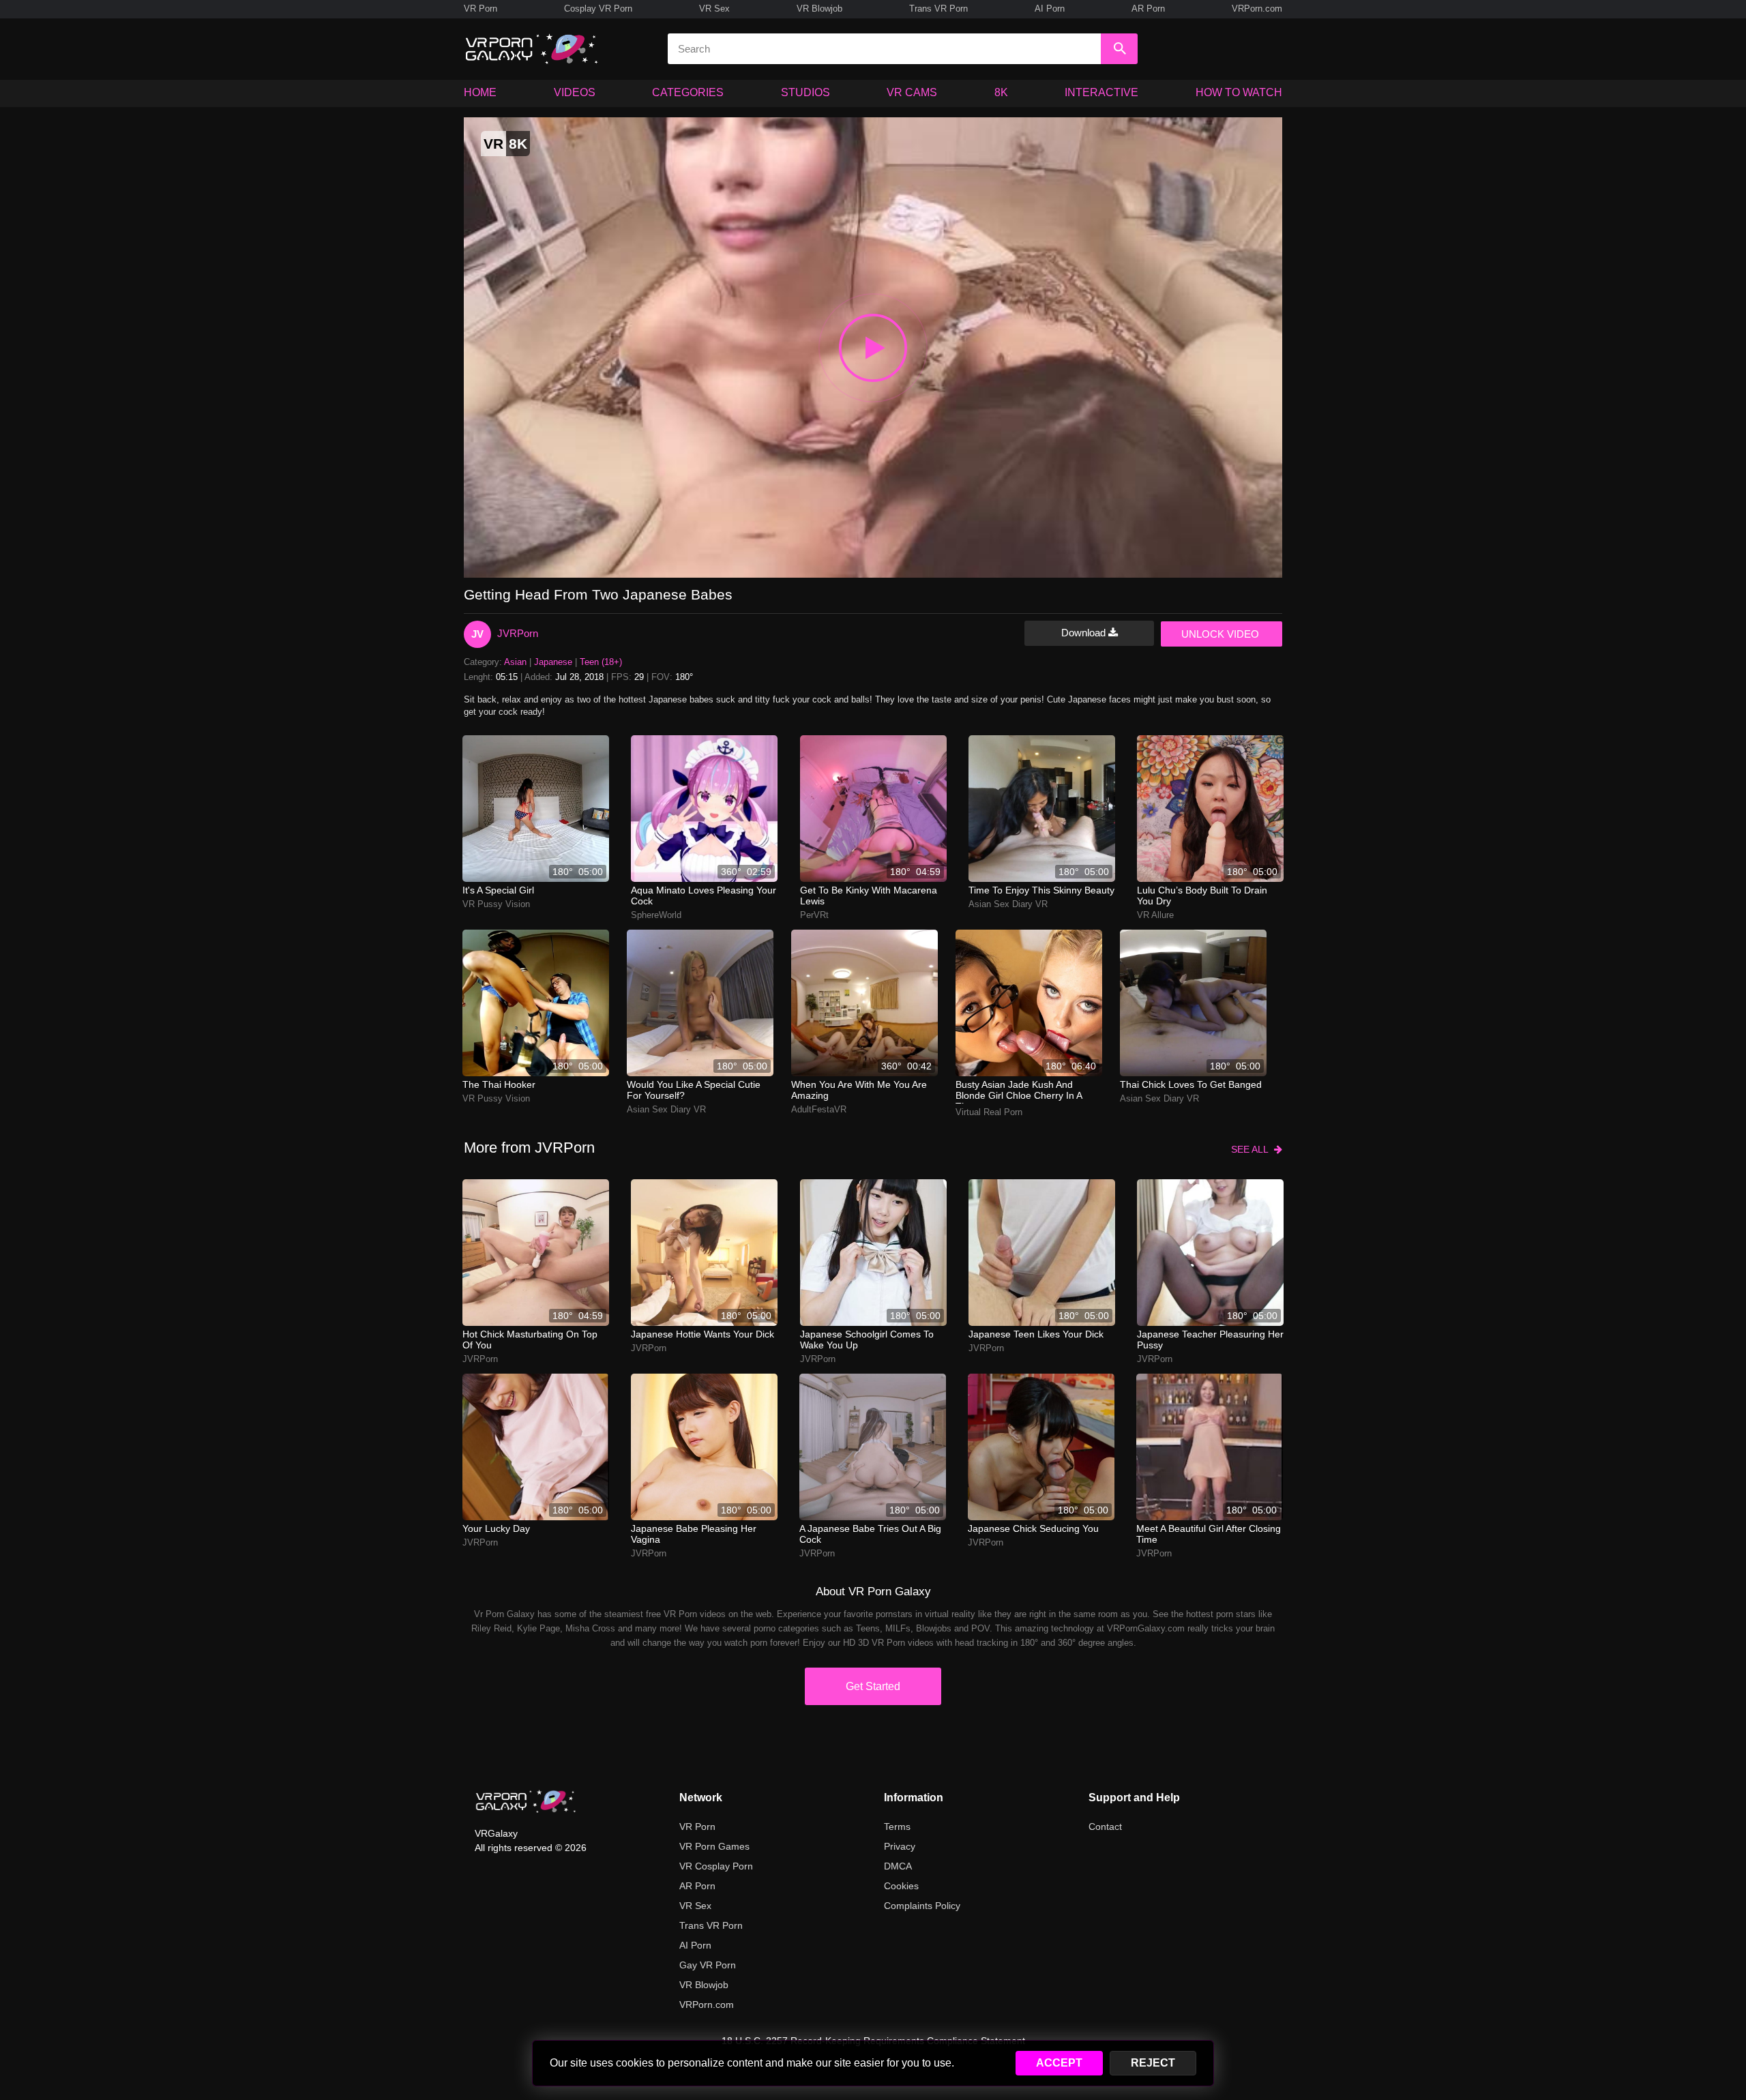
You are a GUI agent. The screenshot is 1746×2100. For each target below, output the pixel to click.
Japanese (553, 662)
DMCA (898, 1866)
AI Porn (1050, 9)
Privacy (900, 1846)
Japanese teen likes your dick (1036, 1334)
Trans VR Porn (938, 9)
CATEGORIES (688, 92)
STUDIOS (805, 92)
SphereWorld (656, 915)
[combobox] (884, 49)
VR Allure (1155, 915)
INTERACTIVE (1101, 92)
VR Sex (714, 9)
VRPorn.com (1257, 9)
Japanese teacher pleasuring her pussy (1210, 1340)
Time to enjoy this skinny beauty (1041, 890)
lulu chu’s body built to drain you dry (1202, 896)
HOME (480, 92)
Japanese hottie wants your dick (702, 1334)
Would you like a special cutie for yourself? (694, 1090)
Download (1085, 633)
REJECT (1153, 2063)
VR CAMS (912, 92)
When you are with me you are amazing (859, 1090)
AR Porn (1148, 9)
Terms (897, 1827)
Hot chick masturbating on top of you (530, 1340)
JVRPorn (518, 633)
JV (477, 634)
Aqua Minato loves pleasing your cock (704, 896)
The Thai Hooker (499, 1084)
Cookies (901, 1886)
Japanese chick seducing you (1033, 1528)
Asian (515, 662)
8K (1001, 92)
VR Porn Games (714, 1846)
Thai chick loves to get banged (1191, 1084)
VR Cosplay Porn (716, 1866)
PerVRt (814, 915)
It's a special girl (498, 890)
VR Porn (480, 9)
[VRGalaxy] (526, 1801)
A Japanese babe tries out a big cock (870, 1534)
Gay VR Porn (708, 1965)
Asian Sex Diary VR (1008, 904)
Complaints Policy (922, 1906)
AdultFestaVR (819, 1109)
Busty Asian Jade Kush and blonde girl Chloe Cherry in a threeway (1019, 1091)
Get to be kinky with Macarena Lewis (869, 896)
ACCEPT (1059, 2063)
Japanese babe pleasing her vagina (694, 1534)
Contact (1105, 1827)
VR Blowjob (819, 9)
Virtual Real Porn (989, 1112)
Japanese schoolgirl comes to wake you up (867, 1340)
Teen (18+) (601, 662)
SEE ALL (1253, 1149)
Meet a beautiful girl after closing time (1209, 1534)
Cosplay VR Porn (598, 9)
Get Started (873, 1686)
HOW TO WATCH (1239, 92)
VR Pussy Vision (496, 904)
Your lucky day (496, 1528)
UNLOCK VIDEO (1220, 634)
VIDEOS (575, 92)
